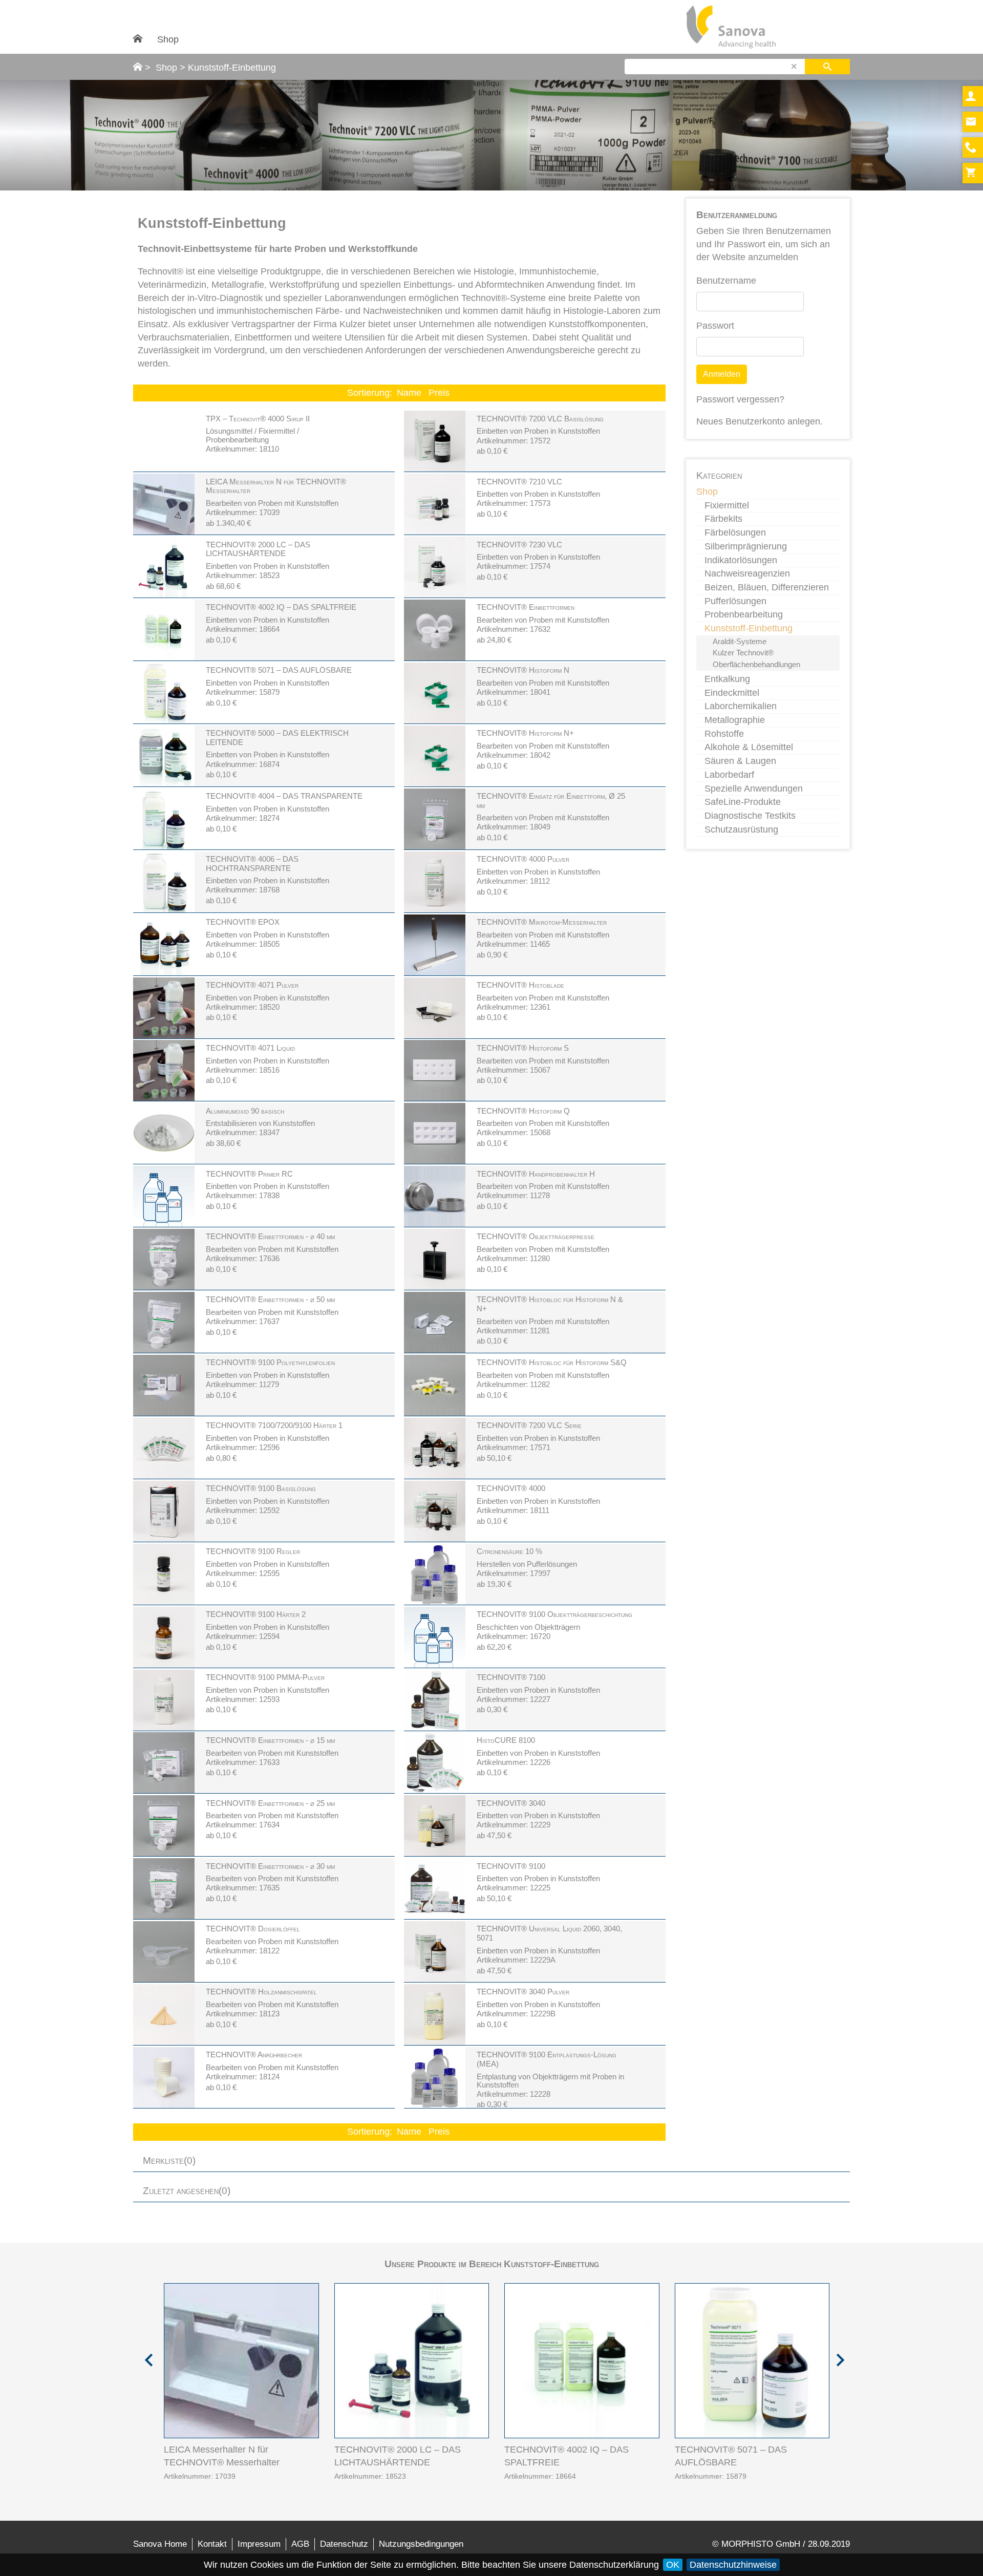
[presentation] (146, 2356)
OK (673, 2565)
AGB (300, 2544)
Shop (168, 39)
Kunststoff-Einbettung (232, 68)
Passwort (715, 326)
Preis (439, 393)
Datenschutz (344, 2544)
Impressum (259, 2544)
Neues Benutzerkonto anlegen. (760, 421)
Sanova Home (160, 2544)
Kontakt (212, 2544)
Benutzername (726, 281)
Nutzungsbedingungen (421, 2544)
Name (409, 393)
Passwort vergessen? (740, 399)
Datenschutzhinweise (733, 2565)
